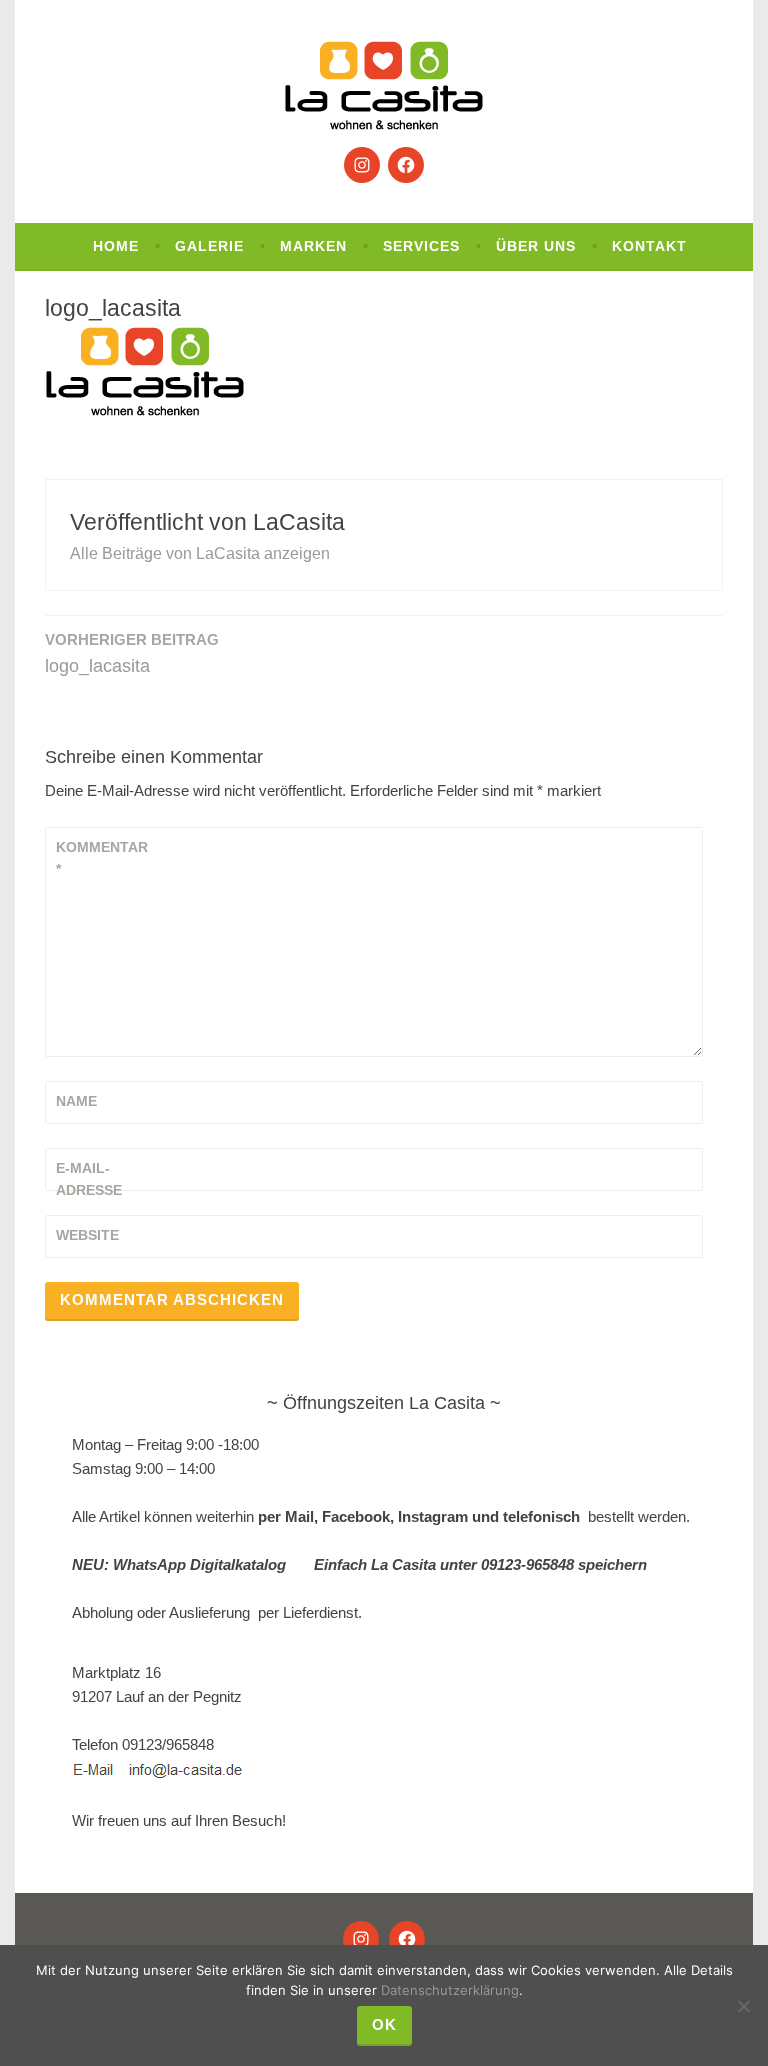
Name (76, 1101)
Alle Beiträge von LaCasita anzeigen (200, 553)
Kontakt (649, 246)
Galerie (209, 246)
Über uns (536, 246)
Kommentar (102, 858)
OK (384, 2024)
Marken (313, 246)
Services (421, 246)
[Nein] (743, 2006)
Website (87, 1235)
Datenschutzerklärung (450, 1990)
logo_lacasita (132, 653)
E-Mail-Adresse (89, 1179)
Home (116, 246)
